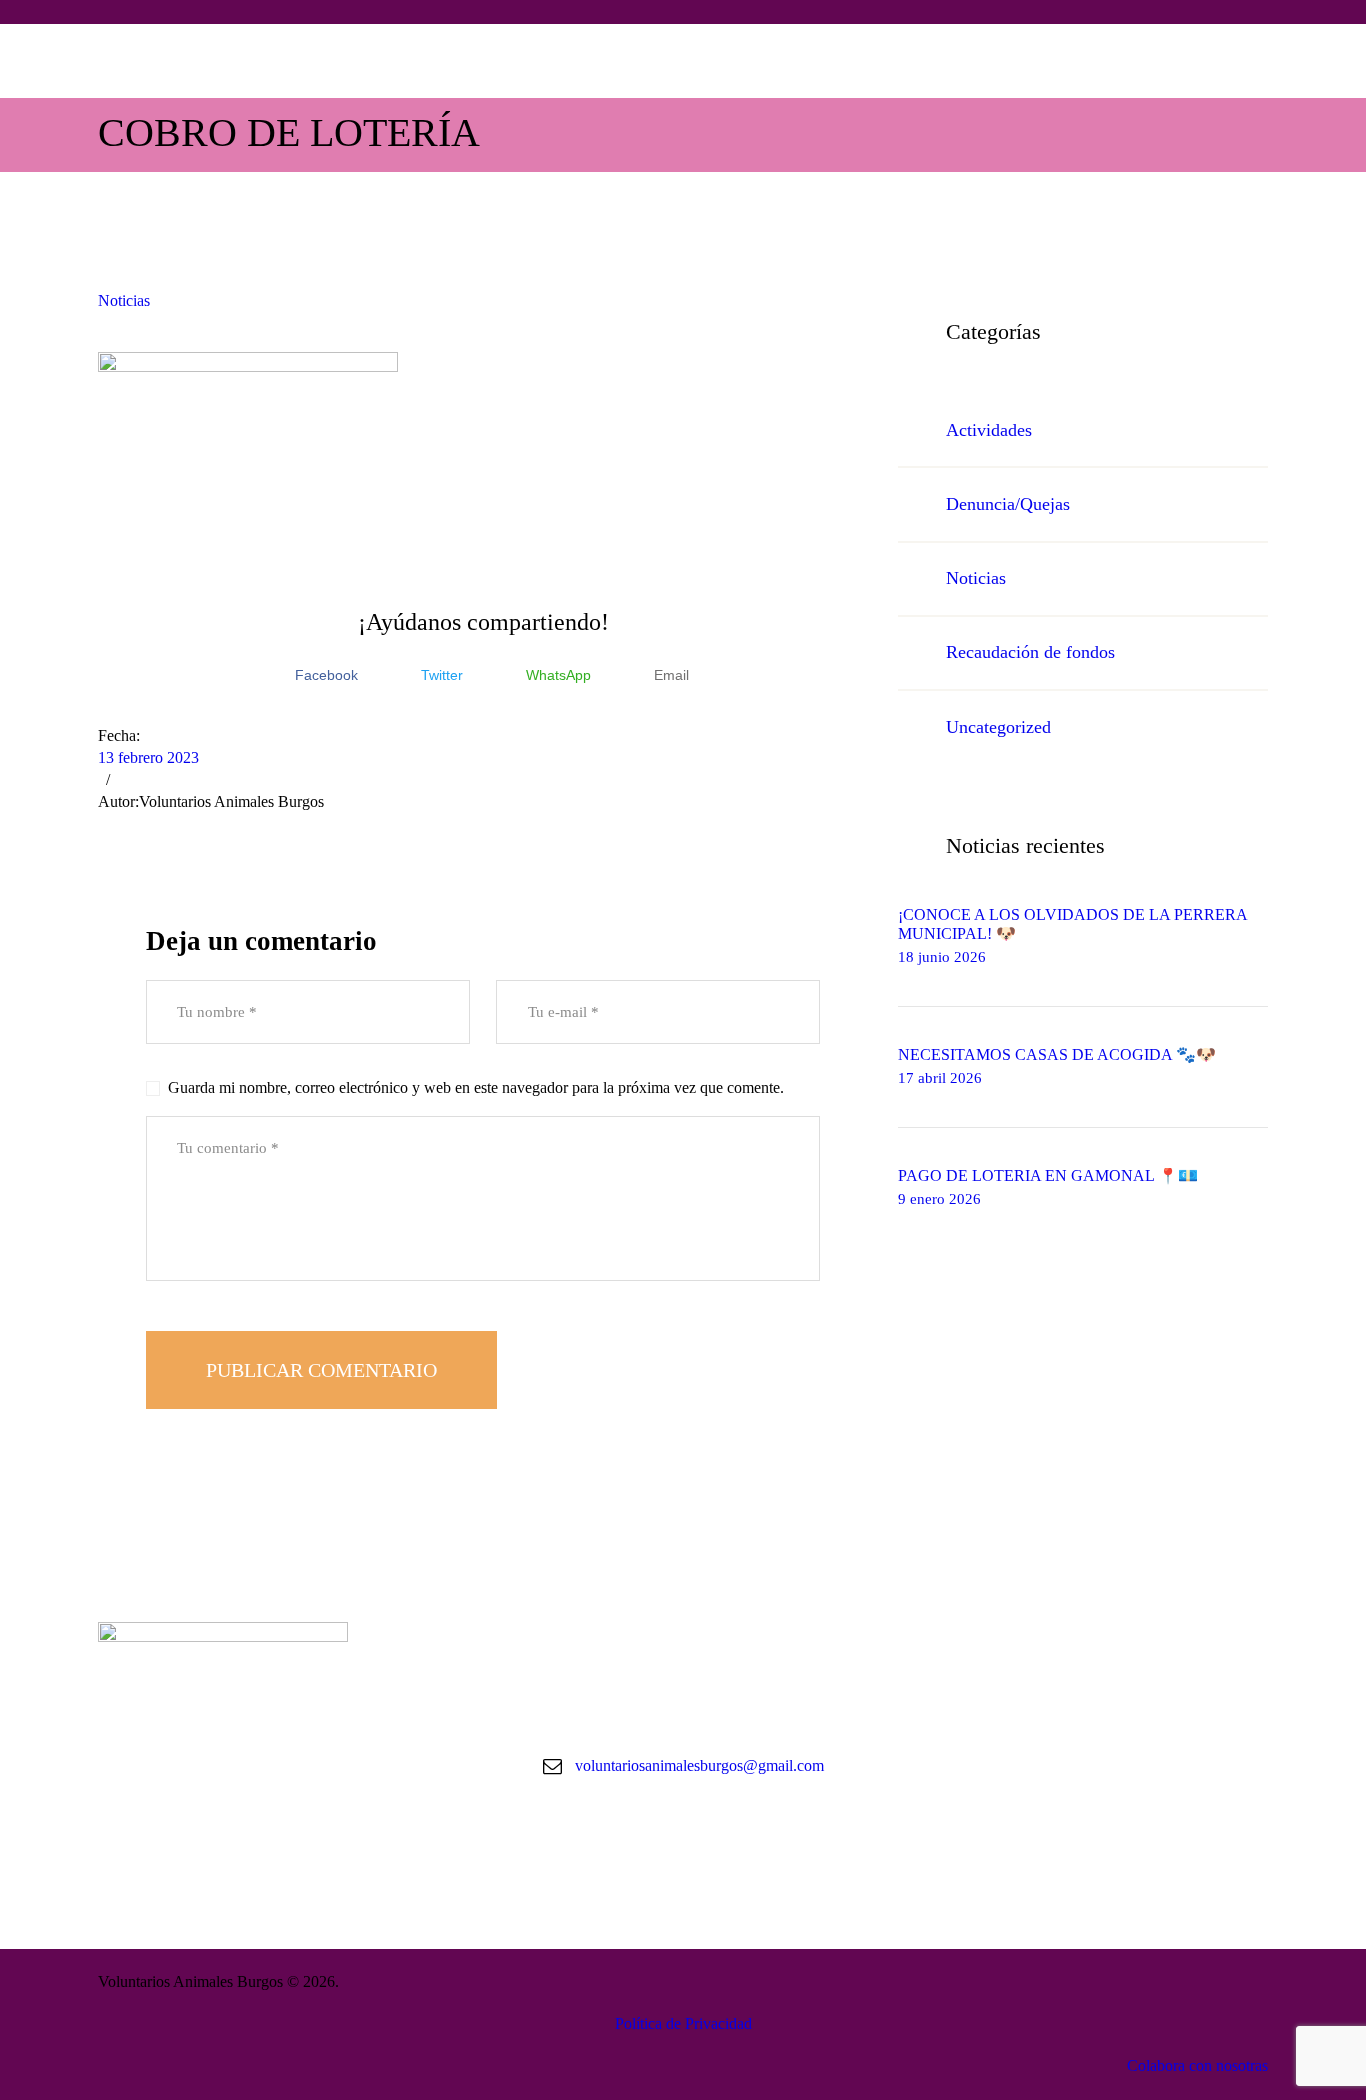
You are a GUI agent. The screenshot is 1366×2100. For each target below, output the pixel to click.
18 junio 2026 (942, 957)
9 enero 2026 (939, 1199)
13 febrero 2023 (148, 757)
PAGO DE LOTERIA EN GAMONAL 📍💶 (1048, 1175)
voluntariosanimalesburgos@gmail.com (699, 1765)
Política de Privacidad (683, 2023)
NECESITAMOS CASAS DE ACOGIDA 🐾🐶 (1057, 1054)
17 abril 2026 (940, 1078)
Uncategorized (998, 727)
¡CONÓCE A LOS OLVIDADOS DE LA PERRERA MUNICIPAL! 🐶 (1072, 924)
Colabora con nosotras (1197, 2065)
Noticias (124, 300)
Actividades (989, 430)
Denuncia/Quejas (1008, 504)
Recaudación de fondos (1030, 652)
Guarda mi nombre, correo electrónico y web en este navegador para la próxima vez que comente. (476, 1087)
